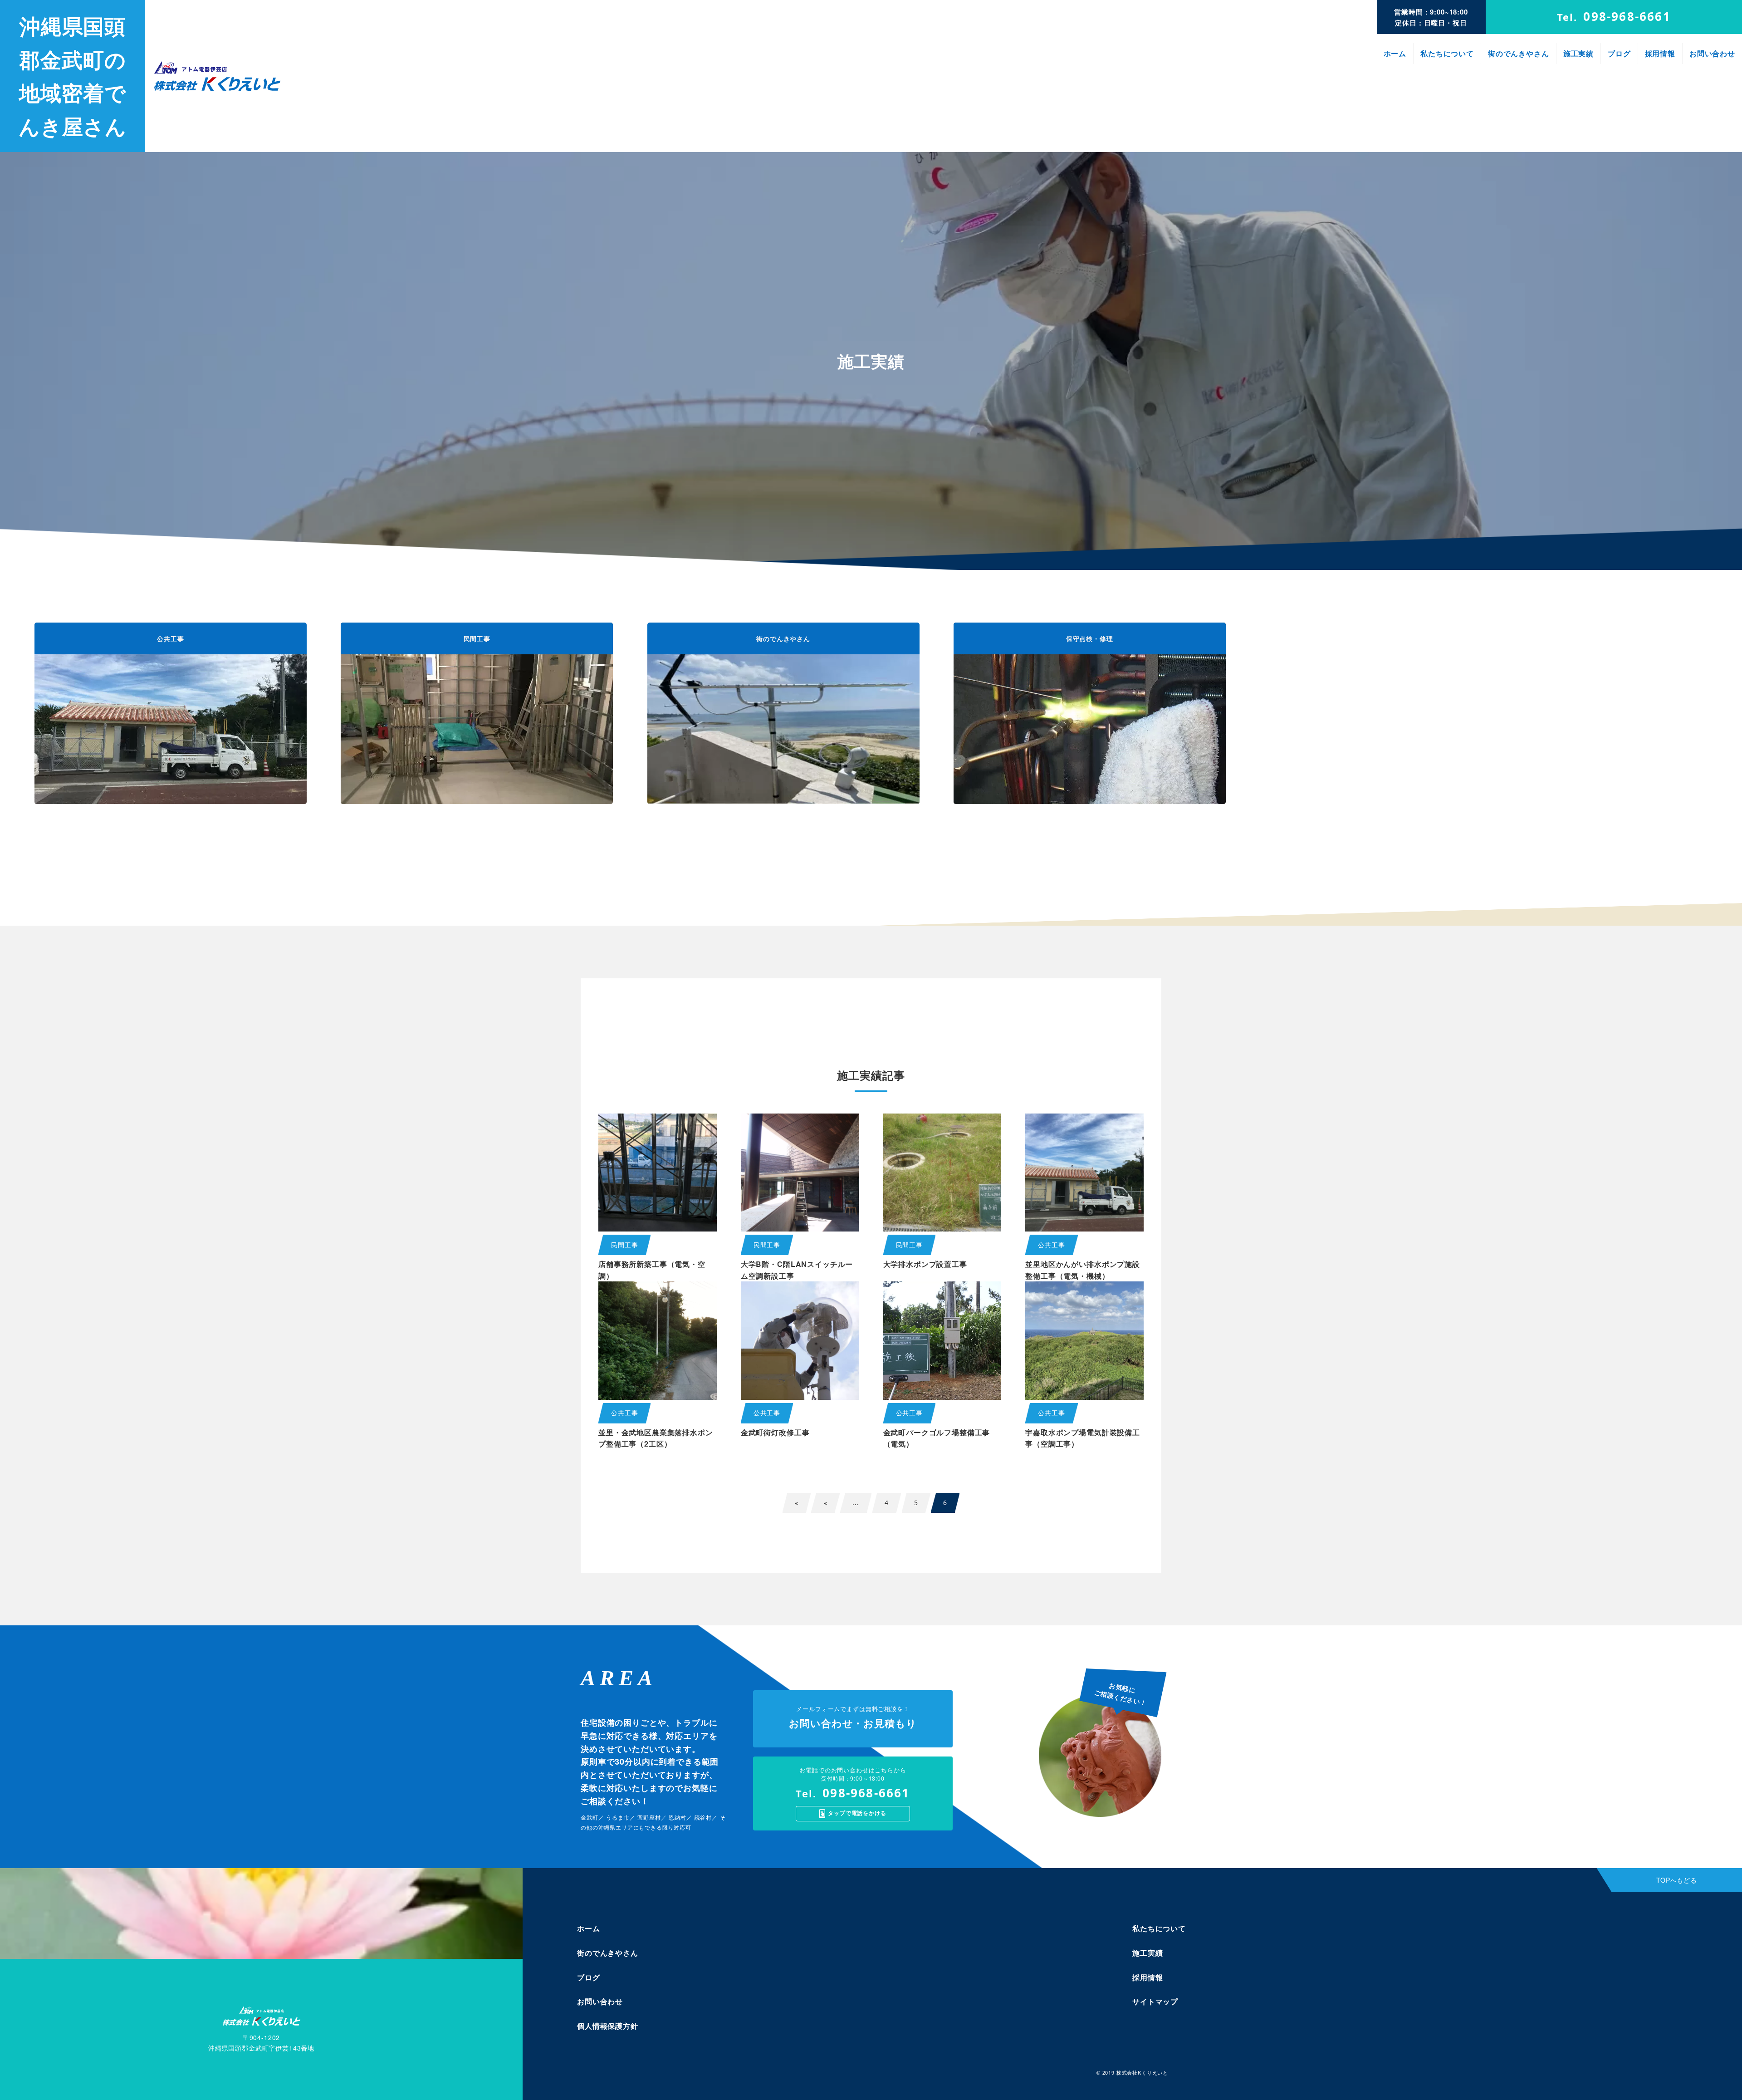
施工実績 (1578, 53)
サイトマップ (1155, 2001)
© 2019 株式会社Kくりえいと (1132, 2072)
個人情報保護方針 (608, 2026)
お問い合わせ (1712, 53)
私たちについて (1447, 53)
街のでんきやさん (1519, 53)
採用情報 (1660, 53)
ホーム (1395, 53)
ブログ (1619, 53)
